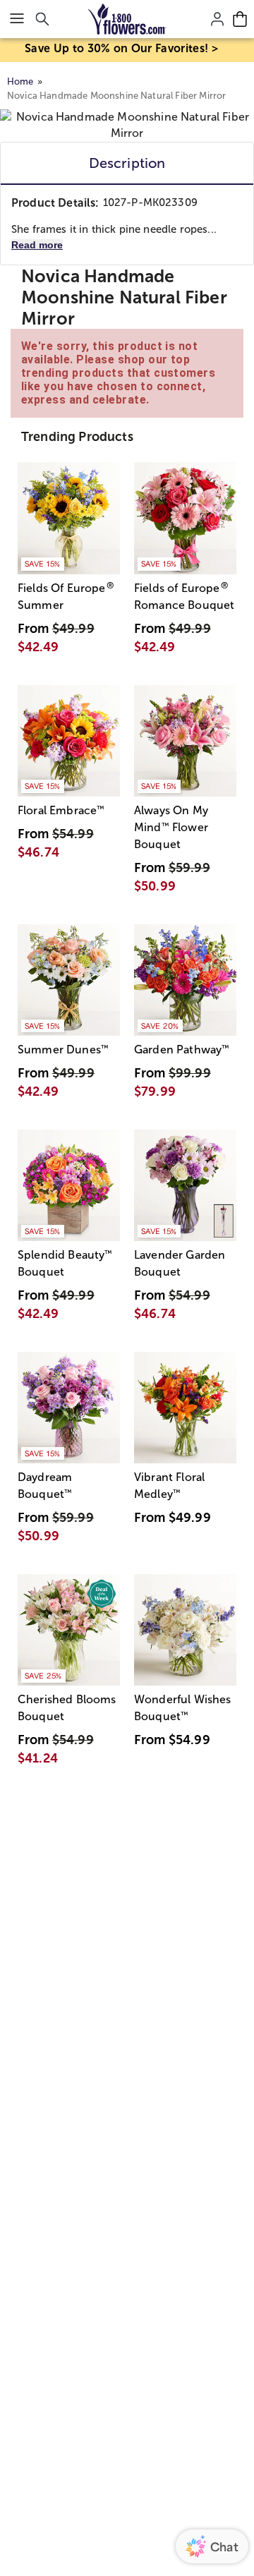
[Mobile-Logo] (127, 19)
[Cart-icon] (240, 19)
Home (20, 81)
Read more (37, 245)
